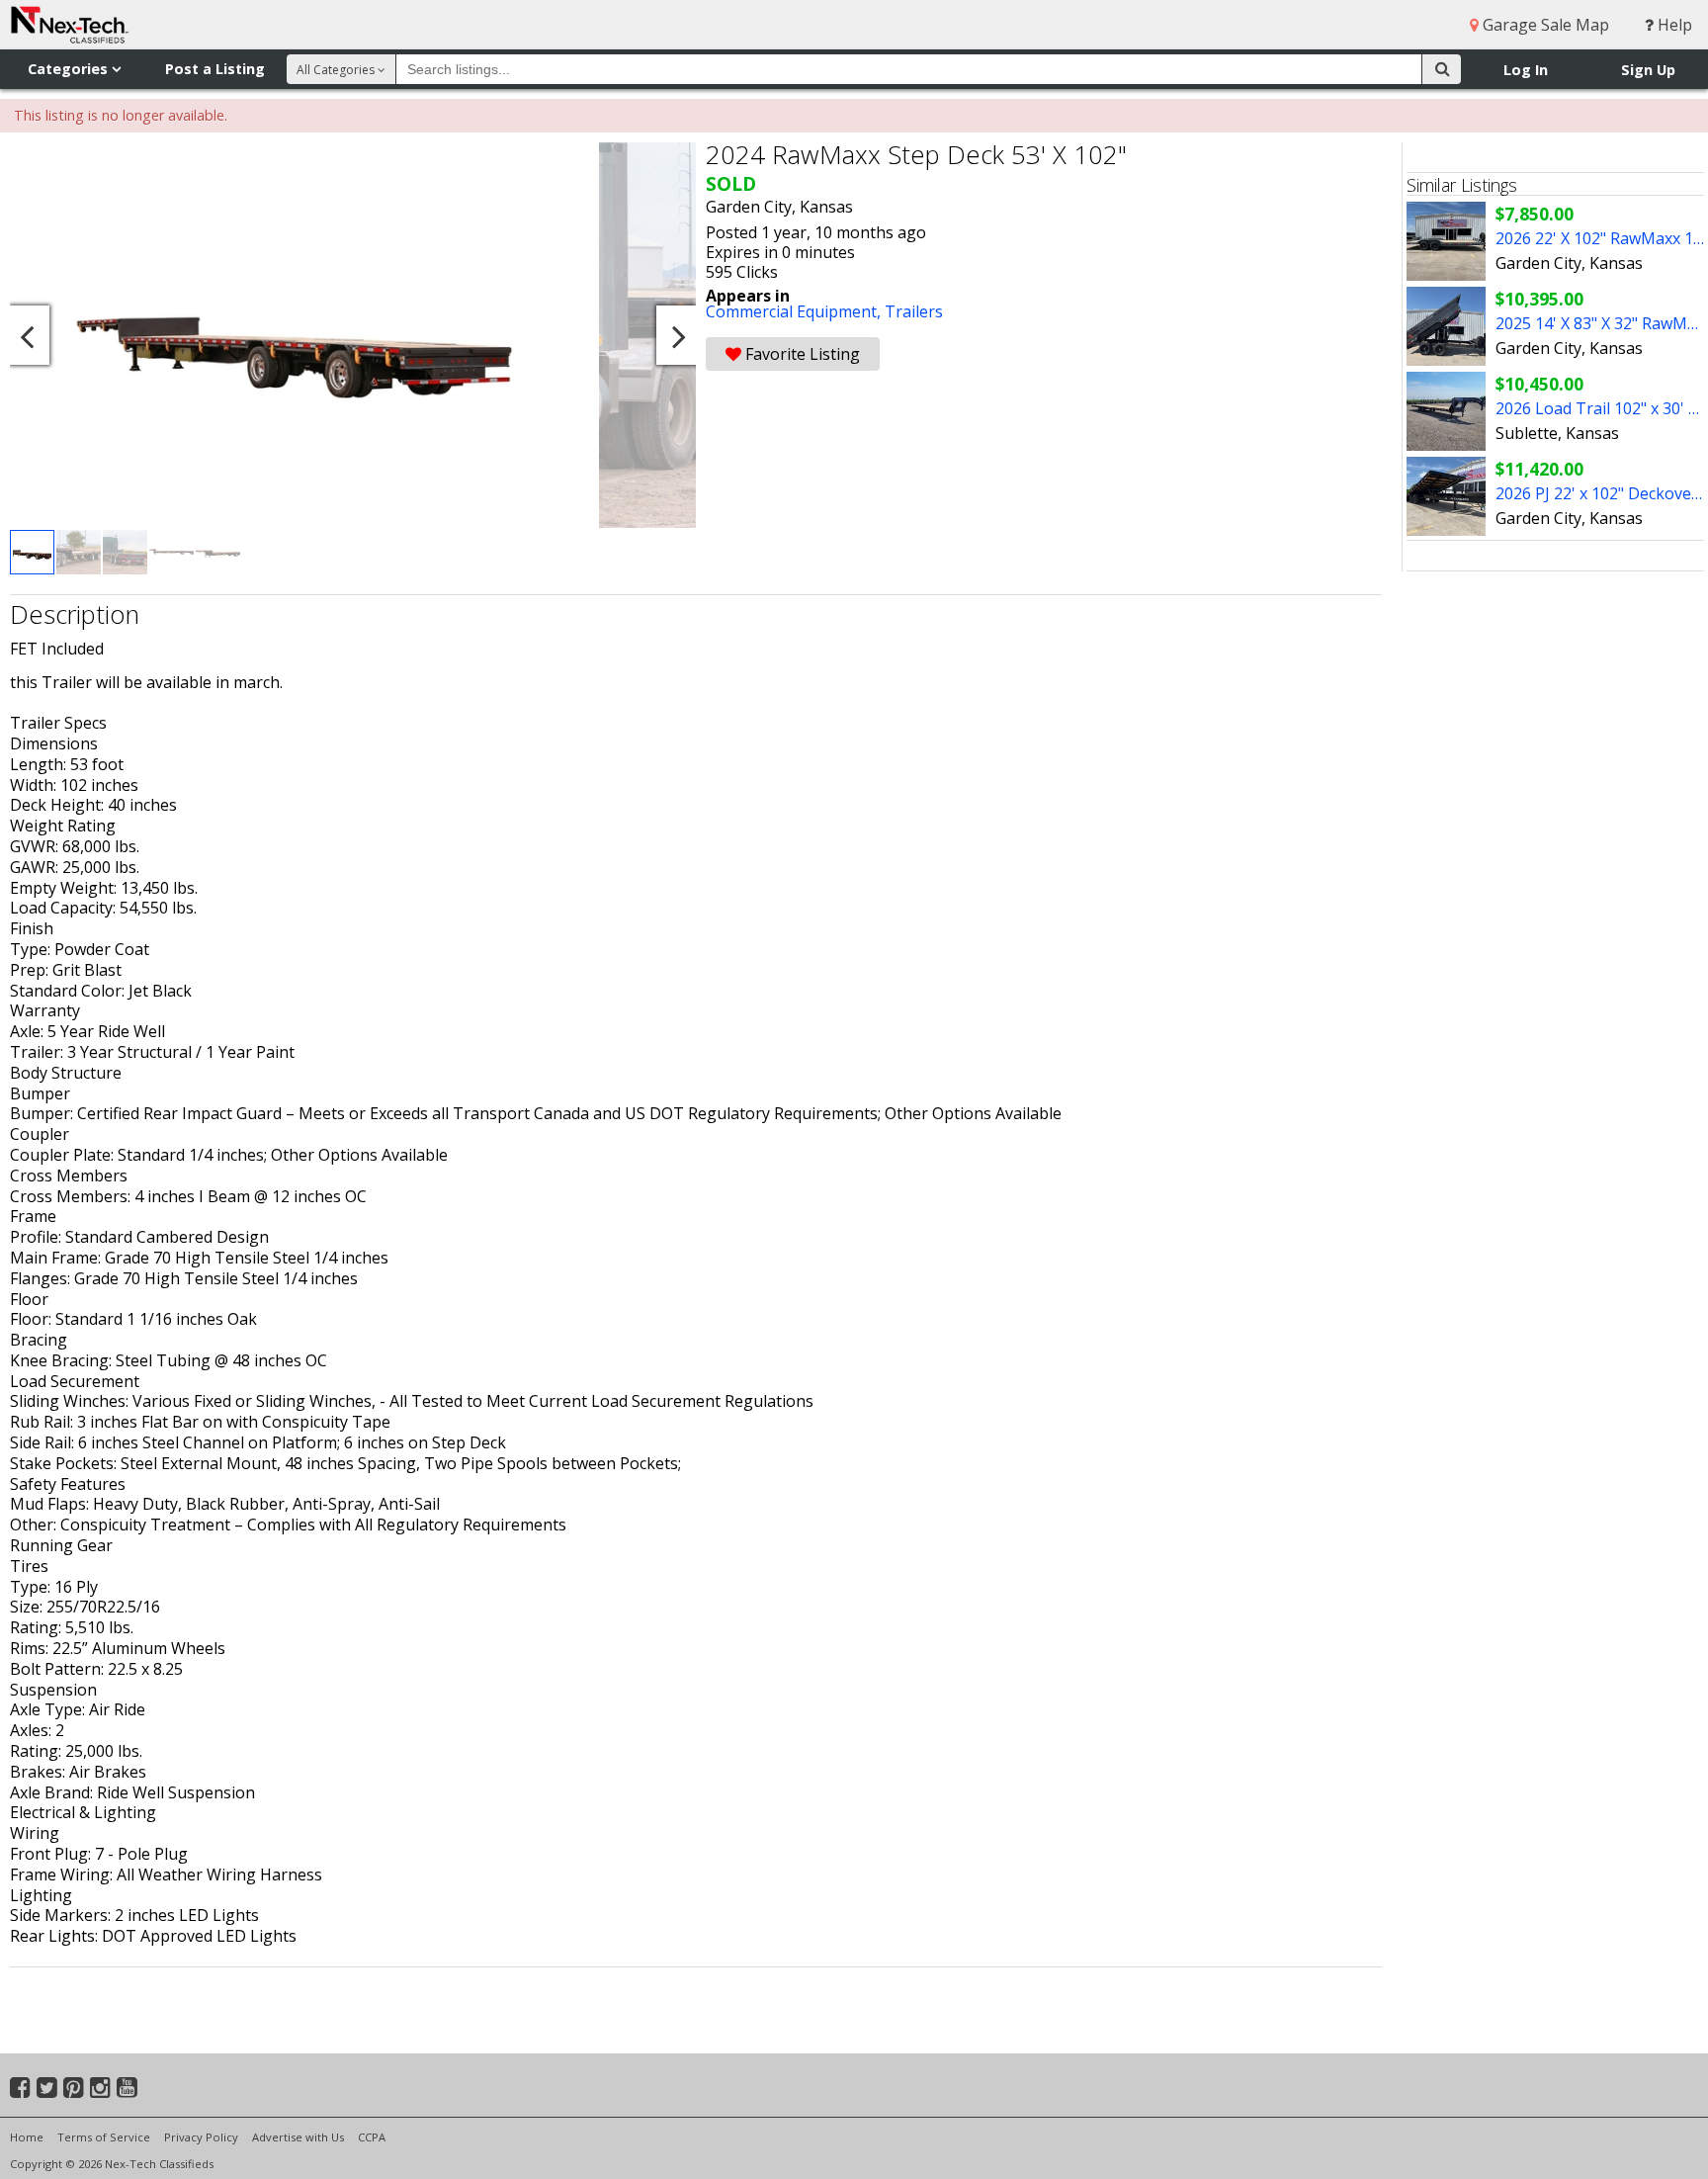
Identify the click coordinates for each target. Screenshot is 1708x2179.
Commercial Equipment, (795, 311)
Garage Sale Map (1544, 25)
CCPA (372, 2137)
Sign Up (1648, 70)
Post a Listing (215, 69)
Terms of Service (104, 2137)
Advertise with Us (298, 2137)
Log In (1526, 70)
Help (1673, 25)
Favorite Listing (801, 354)
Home (27, 2137)
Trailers (914, 311)
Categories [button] (70, 69)
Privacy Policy (201, 2137)
